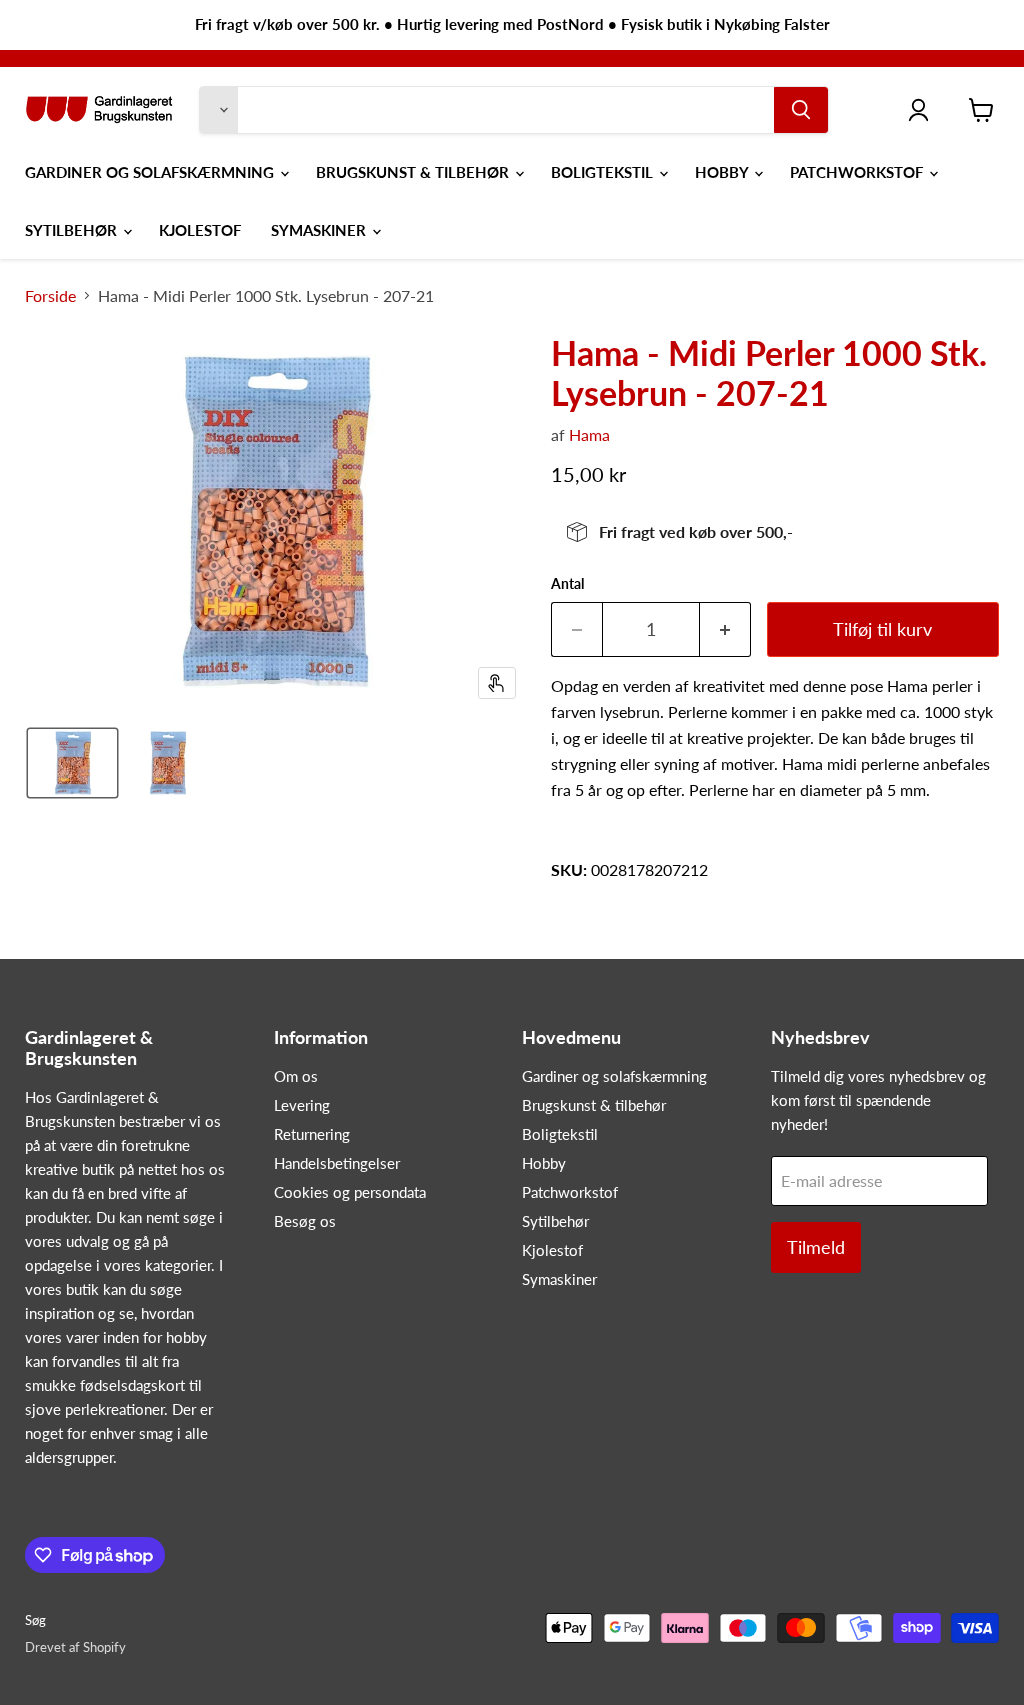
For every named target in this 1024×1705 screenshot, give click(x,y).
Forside (50, 296)
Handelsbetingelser (337, 1163)
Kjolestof (200, 230)
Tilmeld (816, 1247)
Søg (35, 1620)
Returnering (312, 1134)
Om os (296, 1076)
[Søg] (801, 110)
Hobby (723, 172)
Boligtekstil (604, 172)
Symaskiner (320, 230)
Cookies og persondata (350, 1192)
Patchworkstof (858, 172)
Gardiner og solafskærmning (151, 172)
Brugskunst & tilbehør (414, 172)
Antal (567, 584)
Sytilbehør (73, 230)
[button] (72, 763)
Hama (589, 434)
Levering (302, 1105)
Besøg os (305, 1221)
